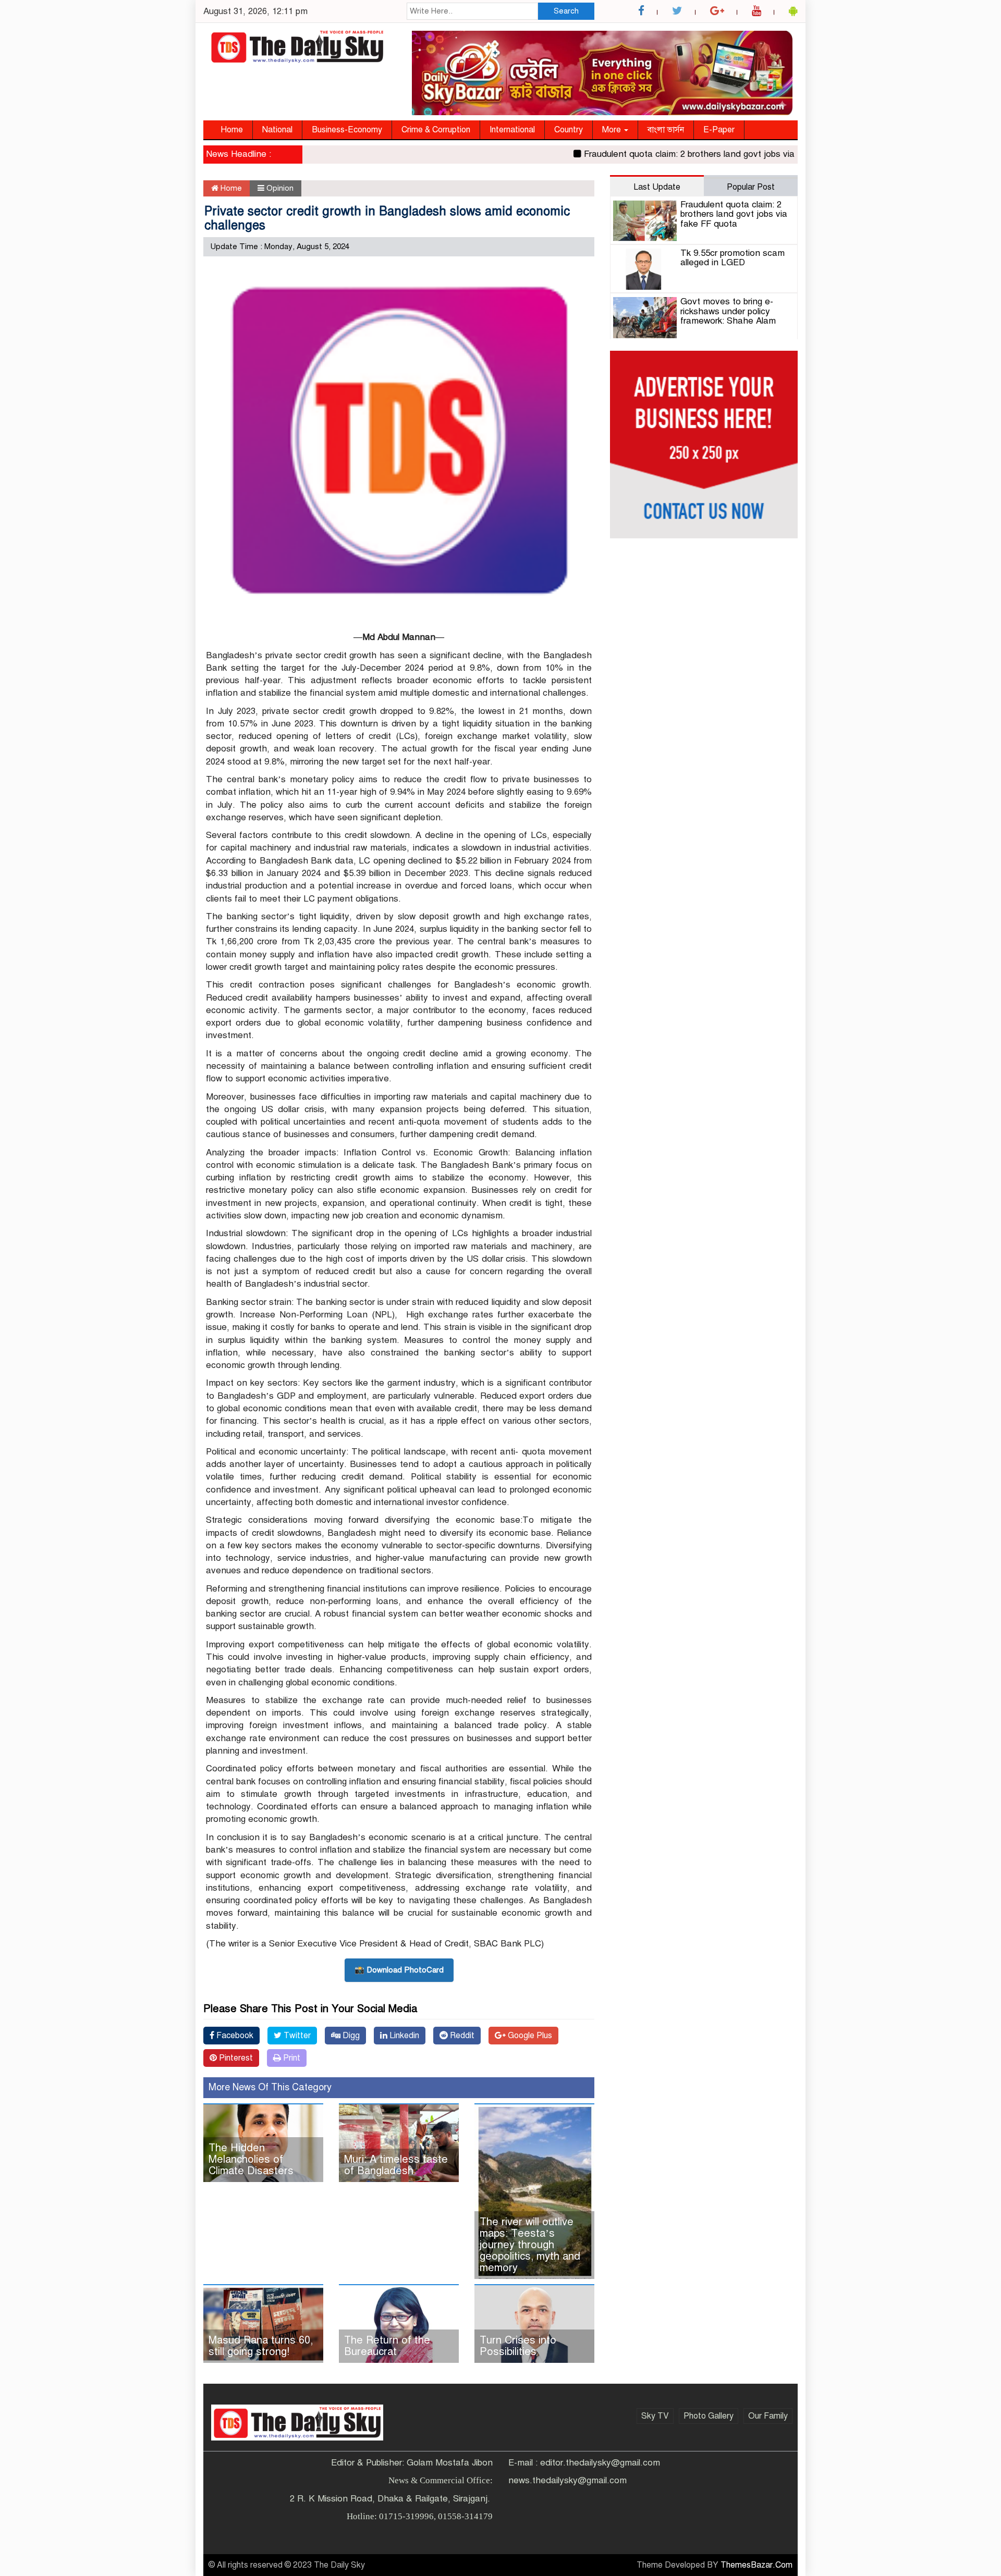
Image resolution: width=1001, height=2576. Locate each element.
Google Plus (529, 2036)
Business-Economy (347, 130)
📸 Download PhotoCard (399, 1970)
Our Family (768, 2416)
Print (291, 2058)
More (613, 130)
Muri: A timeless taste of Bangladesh (396, 2165)
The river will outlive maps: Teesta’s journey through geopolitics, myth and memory (530, 2245)
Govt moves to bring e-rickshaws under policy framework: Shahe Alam (728, 311)
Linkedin (403, 2036)
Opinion (280, 188)
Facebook (234, 2036)
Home (232, 130)
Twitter (296, 2036)
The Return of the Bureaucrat (387, 2346)
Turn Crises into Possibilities (518, 2346)
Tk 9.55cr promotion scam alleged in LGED (733, 258)
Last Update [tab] (657, 187)
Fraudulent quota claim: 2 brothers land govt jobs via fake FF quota (678, 154)
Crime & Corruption (436, 130)
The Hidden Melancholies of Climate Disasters (251, 2159)
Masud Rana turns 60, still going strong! (261, 2346)
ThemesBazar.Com (756, 2565)
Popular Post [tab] (751, 187)
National (277, 130)
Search (566, 11)
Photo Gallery (709, 2416)
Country (569, 130)
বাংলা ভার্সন (666, 130)
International (512, 130)
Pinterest (235, 2058)
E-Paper (719, 130)
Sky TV (655, 2416)
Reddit (461, 2036)
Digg (350, 2036)
